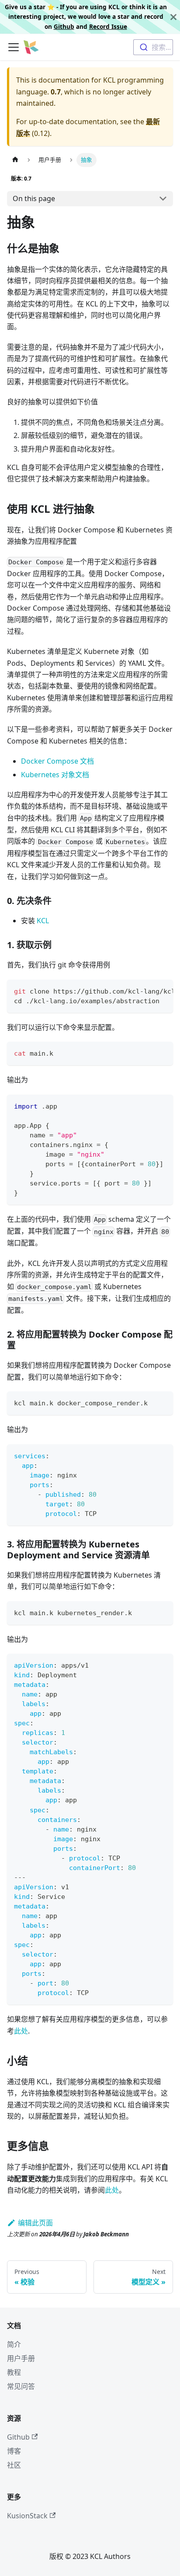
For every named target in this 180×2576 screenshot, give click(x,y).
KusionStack (27, 2516)
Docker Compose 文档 (57, 761)
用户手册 (21, 2358)
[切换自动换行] (146, 991)
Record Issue (108, 26)
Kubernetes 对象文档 (55, 775)
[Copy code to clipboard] (162, 991)
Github (64, 26)
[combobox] (153, 47)
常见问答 (21, 2386)
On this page (34, 198)
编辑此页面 (35, 2223)
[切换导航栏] (14, 47)
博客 (14, 2451)
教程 (14, 2372)
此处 (21, 2031)
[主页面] (15, 160)
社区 (14, 2465)
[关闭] (173, 17)
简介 (14, 2344)
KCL (43, 921)
